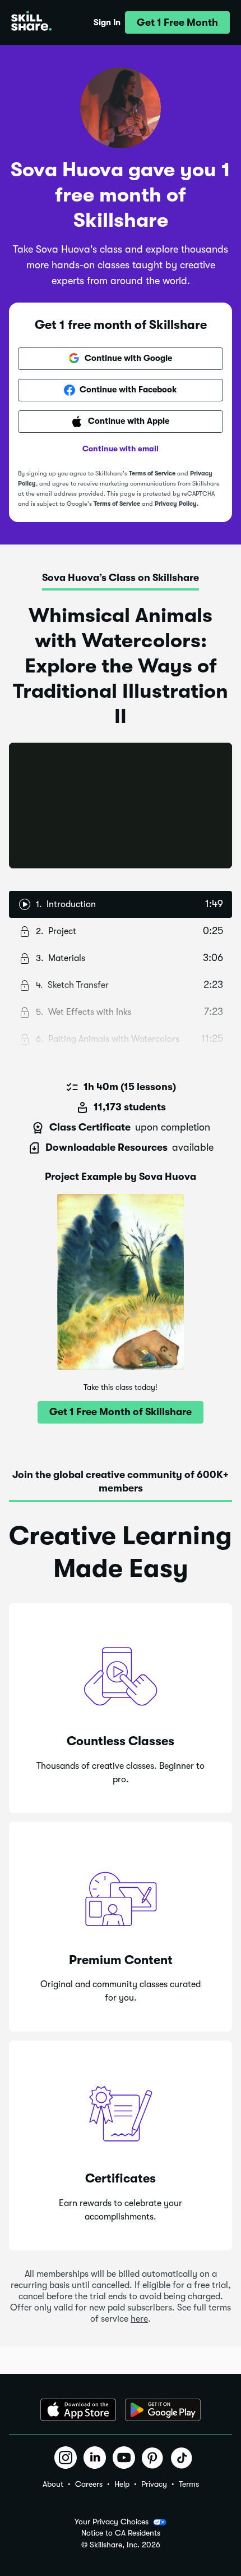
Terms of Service (152, 473)
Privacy (154, 2484)
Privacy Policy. (177, 504)
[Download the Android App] (163, 2410)
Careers (89, 2484)
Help (122, 2484)
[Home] (31, 22)
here (139, 2319)
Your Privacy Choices (112, 2522)
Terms (189, 2484)
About (53, 2484)
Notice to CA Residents (121, 2533)
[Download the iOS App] (78, 2410)
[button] (177, 22)
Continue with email (121, 449)
